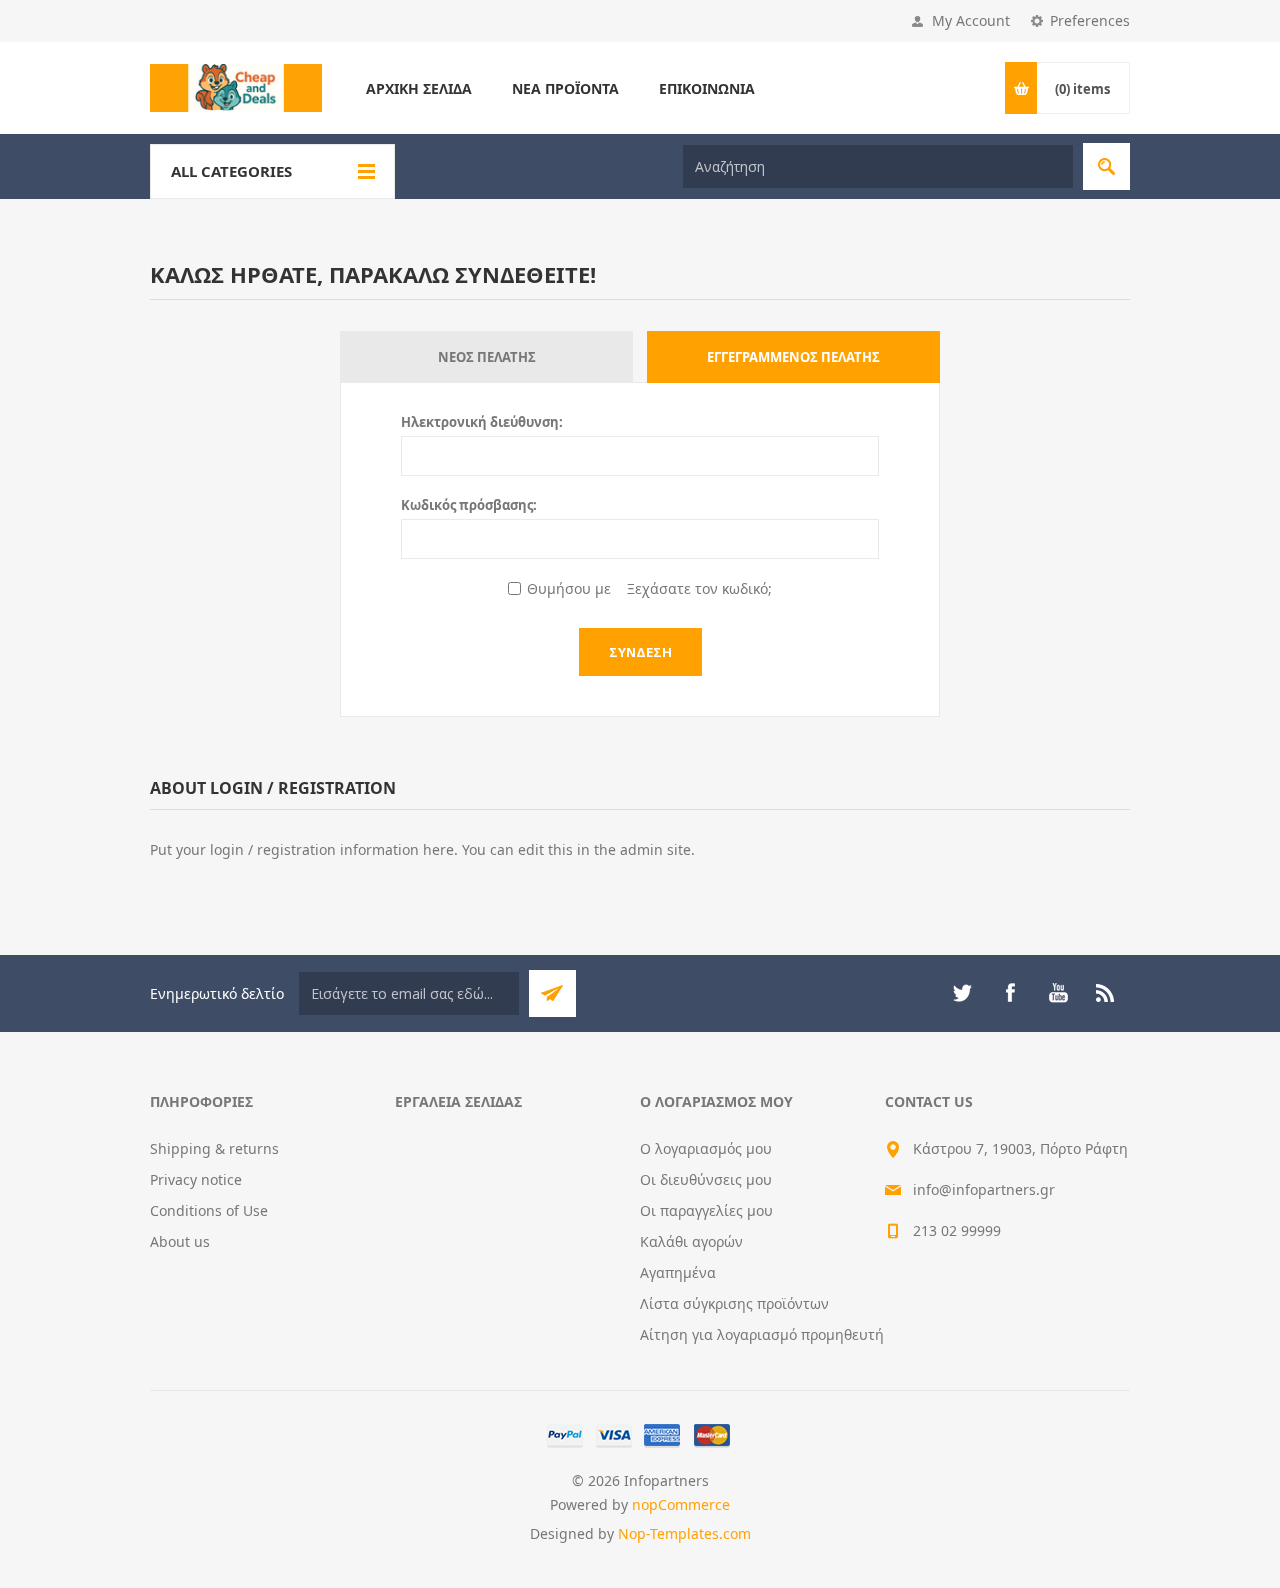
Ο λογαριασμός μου (706, 1148)
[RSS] (1106, 993)
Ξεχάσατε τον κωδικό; (699, 588)
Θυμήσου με (569, 588)
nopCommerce (681, 1504)
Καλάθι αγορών (691, 1241)
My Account (971, 20)
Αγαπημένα (678, 1272)
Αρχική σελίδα (419, 88)
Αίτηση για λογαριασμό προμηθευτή (762, 1334)
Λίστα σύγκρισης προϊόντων (734, 1303)
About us (180, 1241)
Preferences (1090, 20)
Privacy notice (196, 1179)
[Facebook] (1010, 993)
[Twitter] (962, 993)
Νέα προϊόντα (565, 88)
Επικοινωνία (707, 88)
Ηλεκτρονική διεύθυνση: (482, 422)
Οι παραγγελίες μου (706, 1210)
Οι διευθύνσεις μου (706, 1179)
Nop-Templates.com (684, 1533)
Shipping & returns (214, 1148)
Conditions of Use (209, 1210)
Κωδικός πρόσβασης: (469, 505)
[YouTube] (1058, 993)
